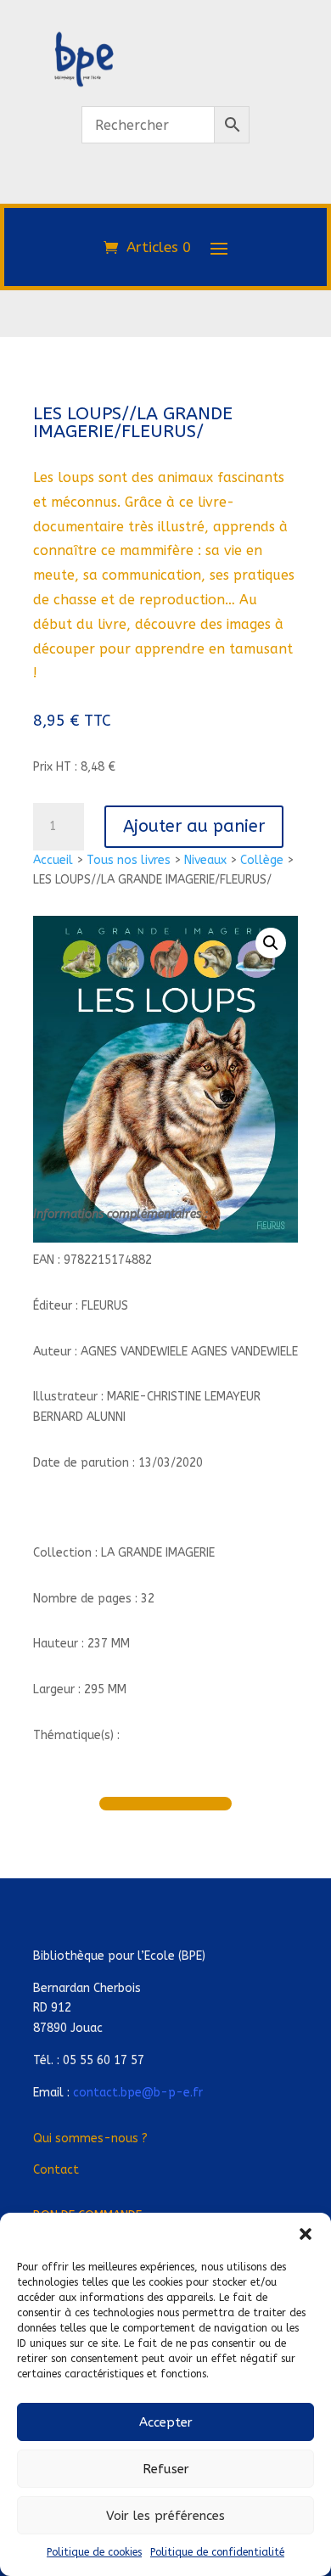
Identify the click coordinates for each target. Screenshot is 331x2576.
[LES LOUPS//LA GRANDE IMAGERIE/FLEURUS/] (165, 194)
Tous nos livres (129, 860)
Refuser (166, 2469)
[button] (306, 2234)
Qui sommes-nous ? (90, 2138)
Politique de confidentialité (217, 2552)
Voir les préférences (165, 2516)
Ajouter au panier (194, 826)
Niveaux (205, 860)
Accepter (166, 2422)
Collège (262, 860)
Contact (56, 2170)
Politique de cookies (94, 2552)
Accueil (53, 860)
